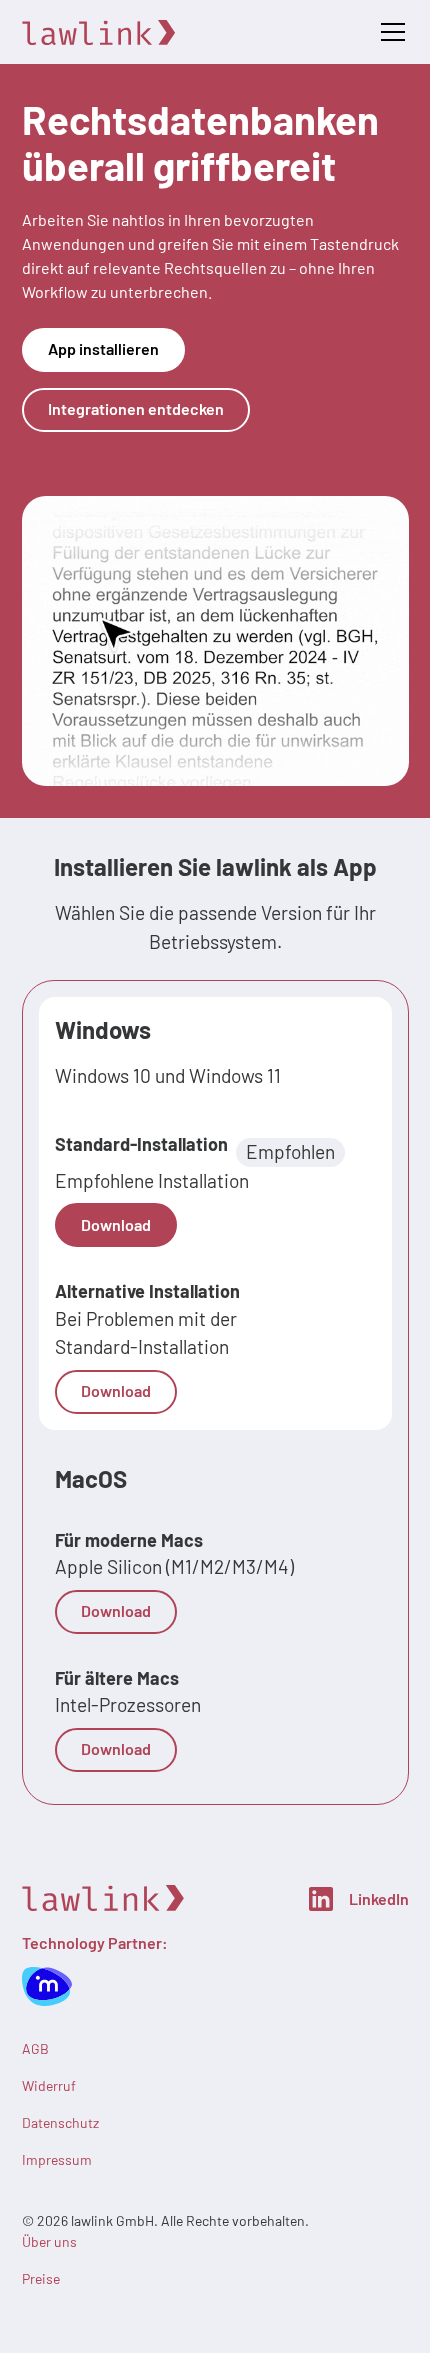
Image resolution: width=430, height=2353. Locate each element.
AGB (35, 2048)
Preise (41, 2278)
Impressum (57, 2159)
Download (116, 1224)
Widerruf (49, 2085)
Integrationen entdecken (136, 408)
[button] (389, 32)
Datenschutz (60, 2122)
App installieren (103, 348)
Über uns (49, 2241)
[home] (100, 32)
